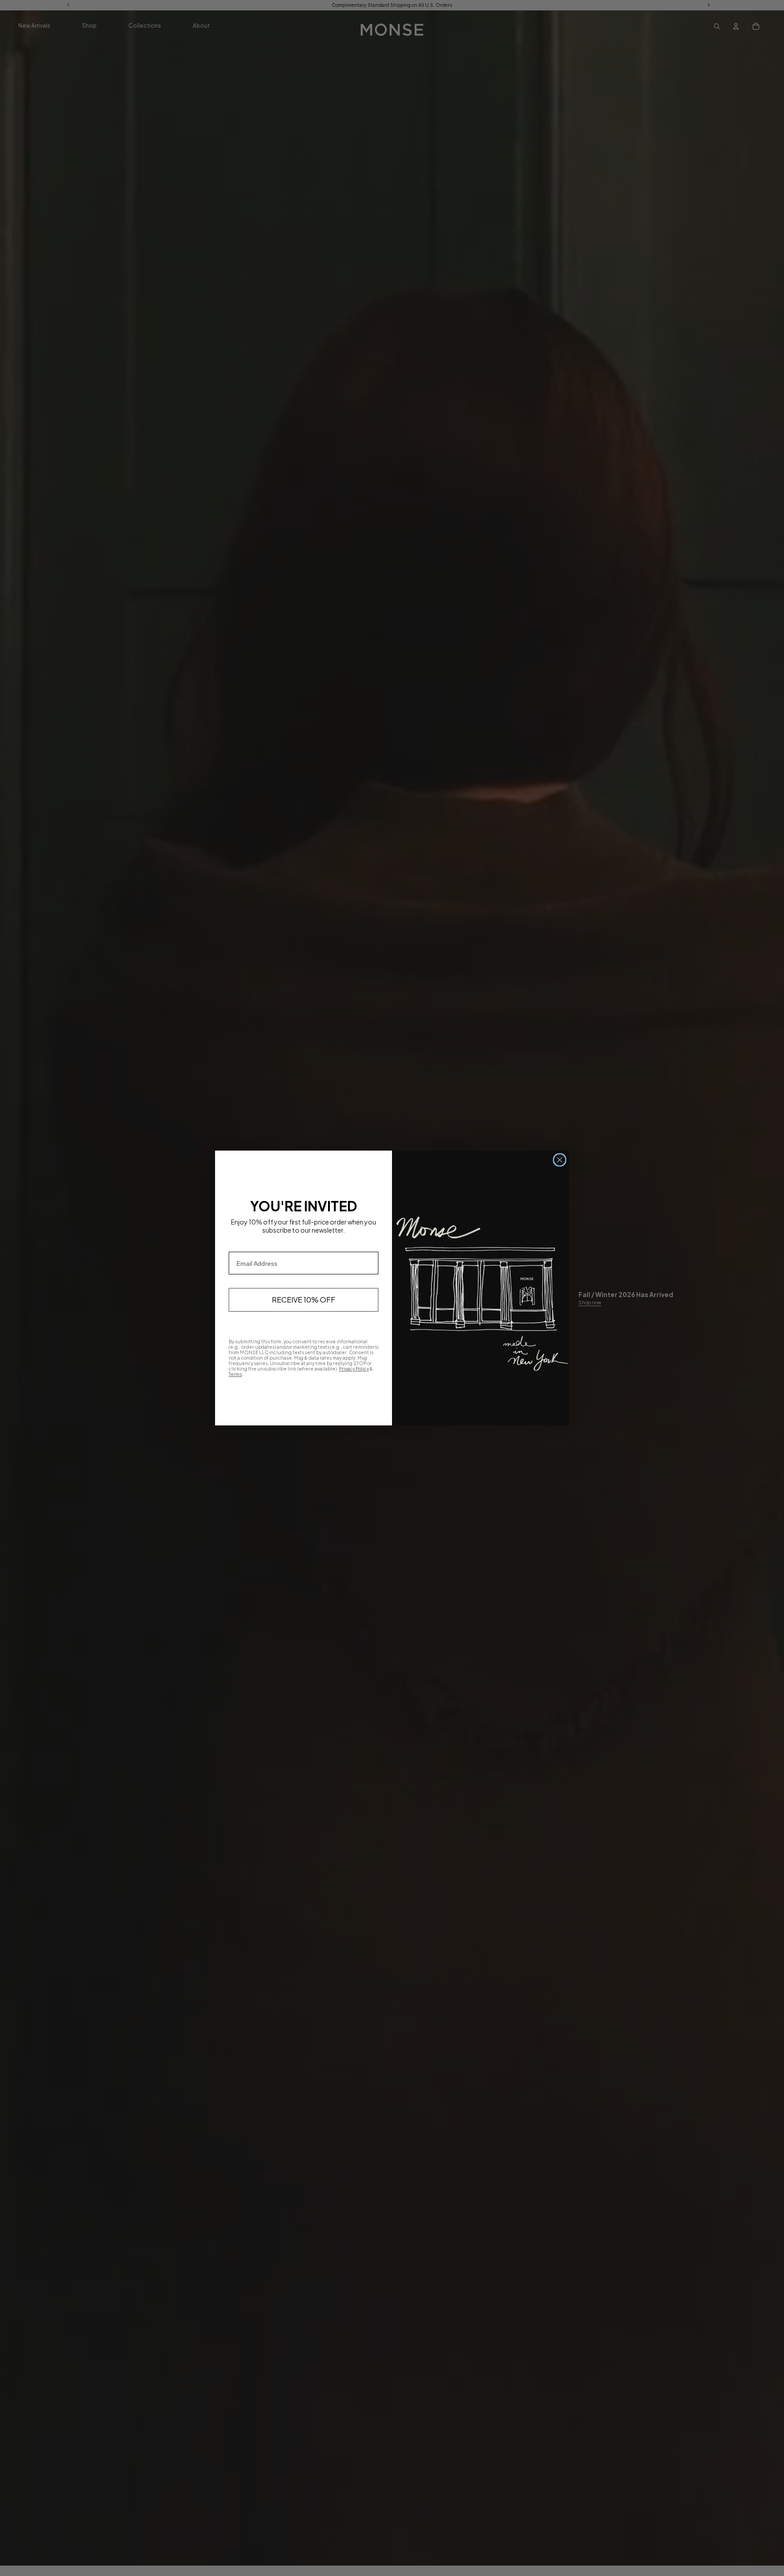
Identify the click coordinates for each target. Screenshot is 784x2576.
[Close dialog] (560, 1160)
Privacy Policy (354, 1369)
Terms (235, 1374)
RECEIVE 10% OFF (304, 1300)
